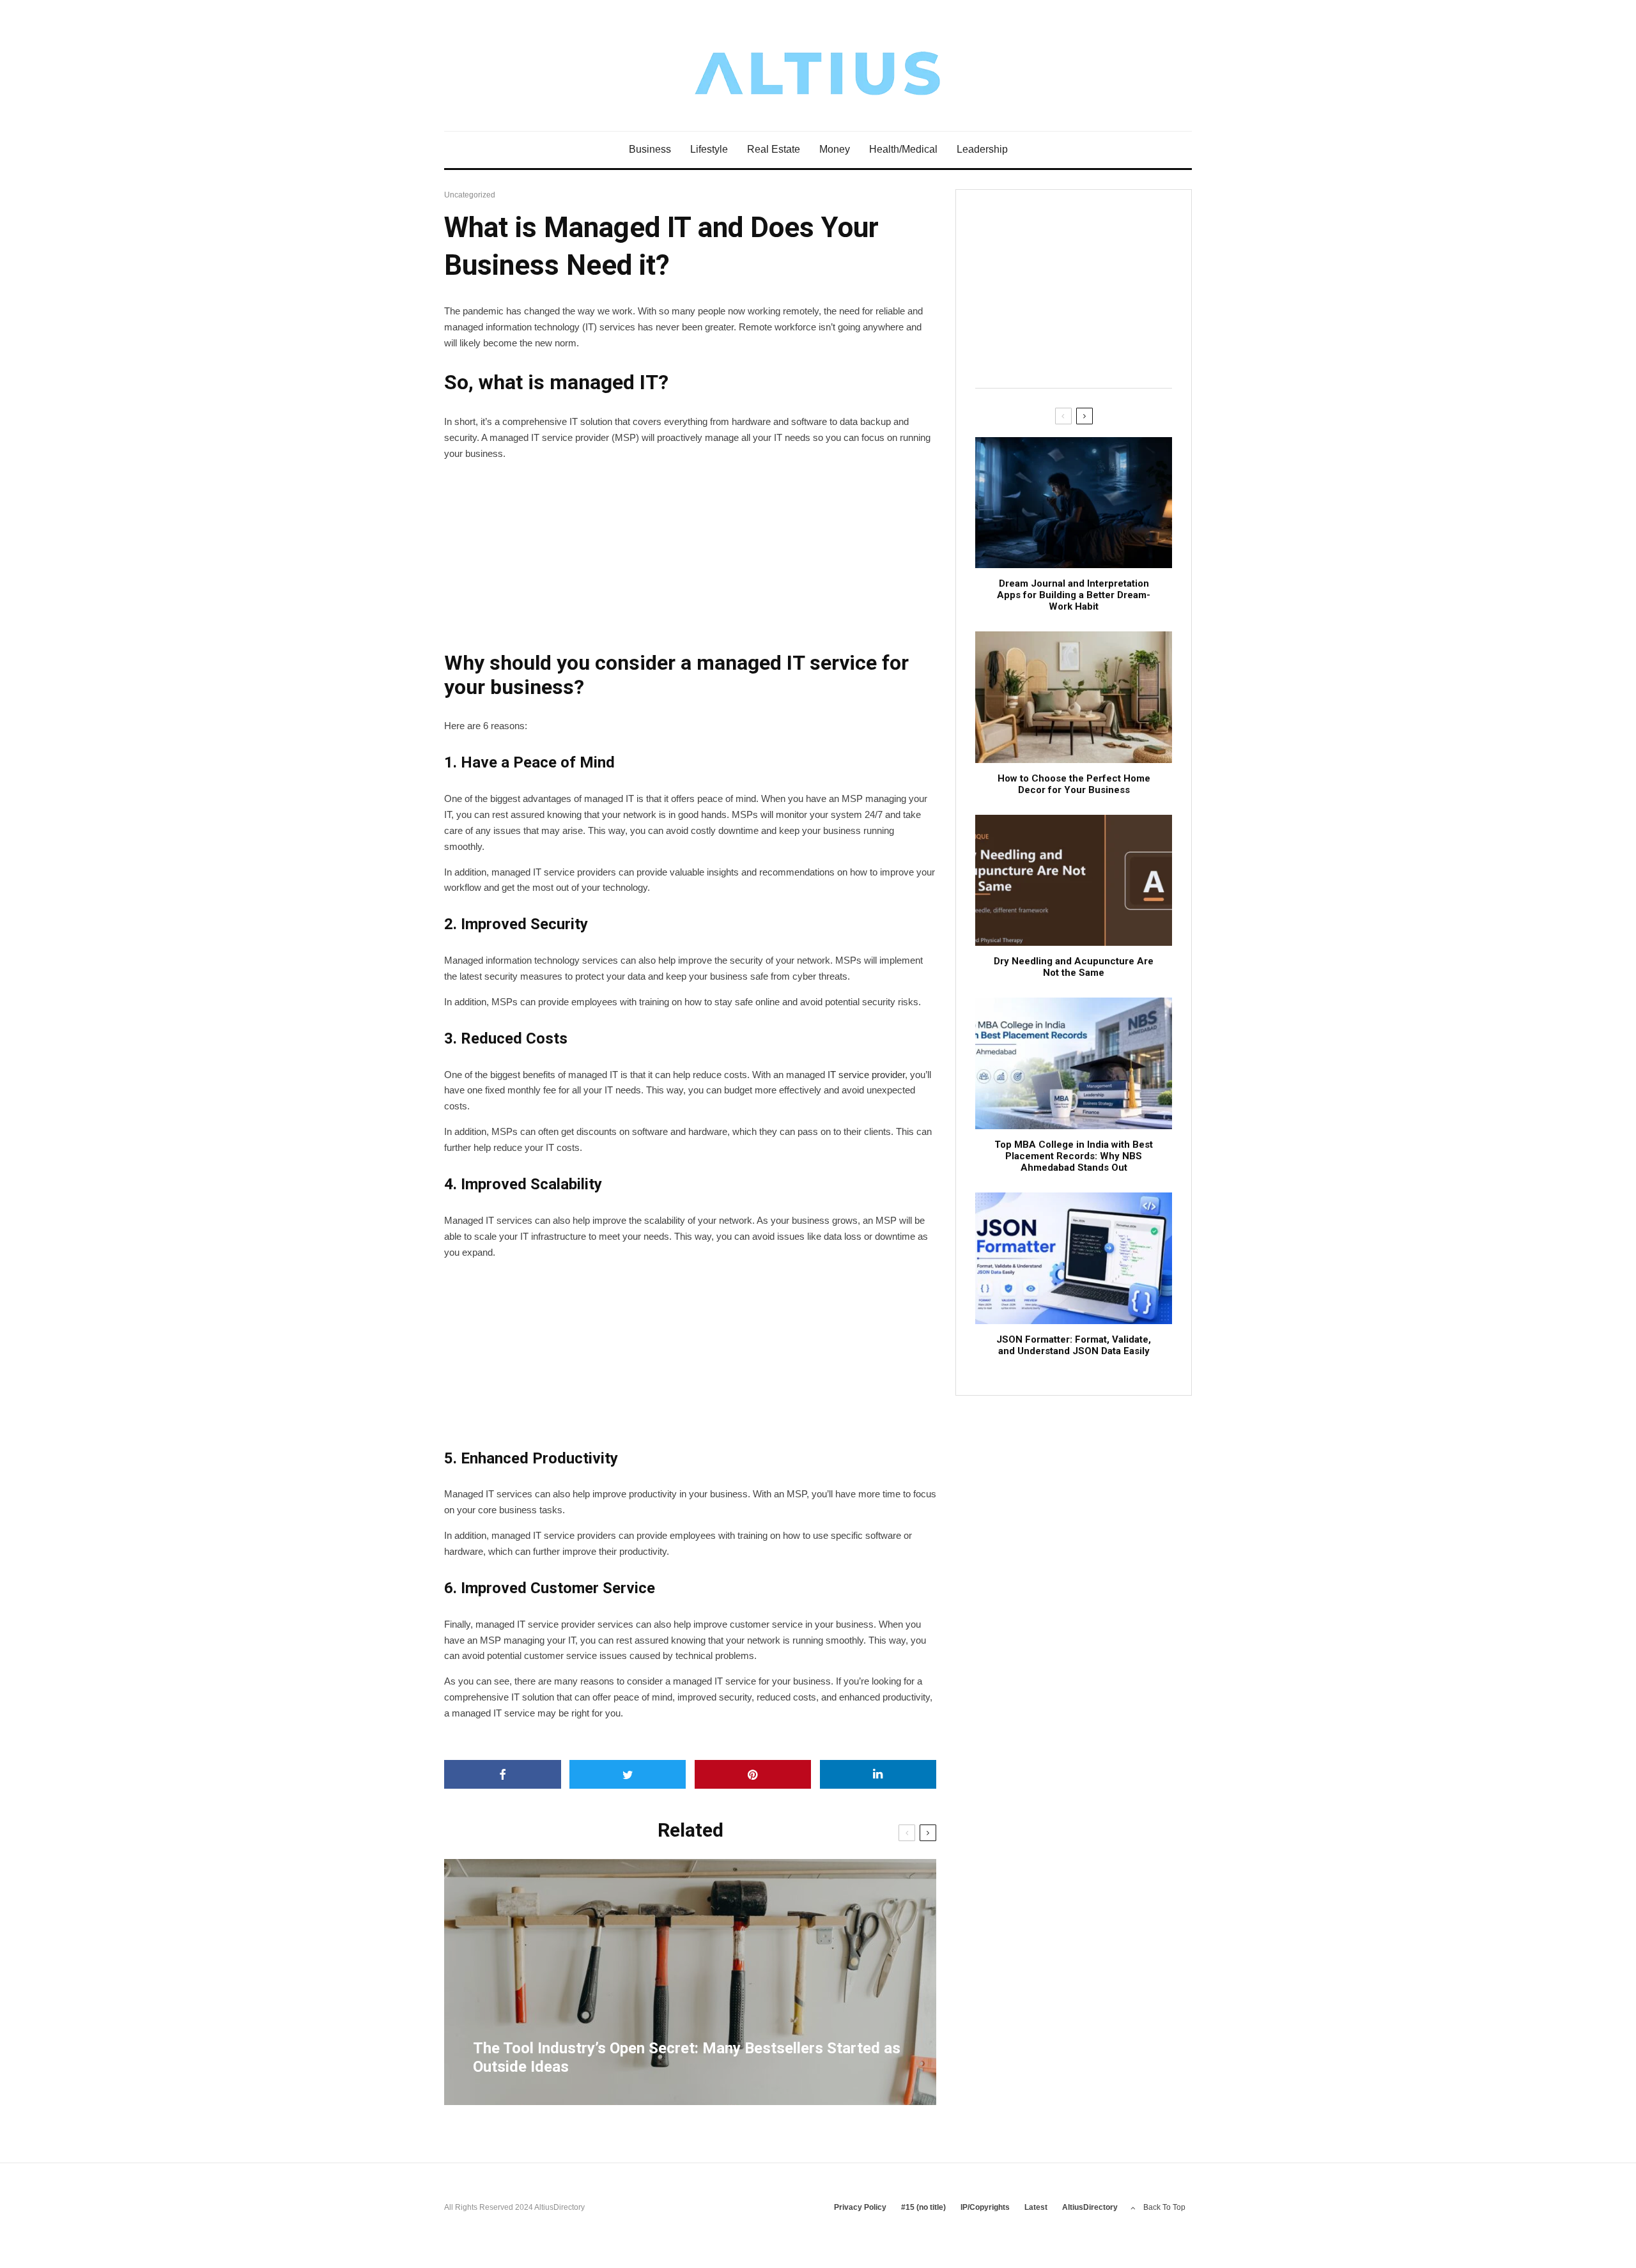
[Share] (503, 1774)
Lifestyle (709, 149)
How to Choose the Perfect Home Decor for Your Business (1074, 784)
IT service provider (866, 1075)
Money (835, 149)
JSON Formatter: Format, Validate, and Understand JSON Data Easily (1074, 1345)
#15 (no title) (923, 2207)
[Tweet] (628, 1774)
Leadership (982, 149)
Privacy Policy (860, 2207)
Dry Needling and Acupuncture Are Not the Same (1074, 967)
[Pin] (753, 1774)
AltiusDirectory (1090, 2207)
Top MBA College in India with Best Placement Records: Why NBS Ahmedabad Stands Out (1074, 1156)
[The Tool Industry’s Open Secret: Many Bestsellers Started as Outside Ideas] (690, 1982)
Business (650, 149)
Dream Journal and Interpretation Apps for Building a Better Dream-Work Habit (1074, 595)
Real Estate (774, 149)
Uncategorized (470, 195)
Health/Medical (903, 149)
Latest (1036, 2207)
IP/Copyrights (985, 2207)
